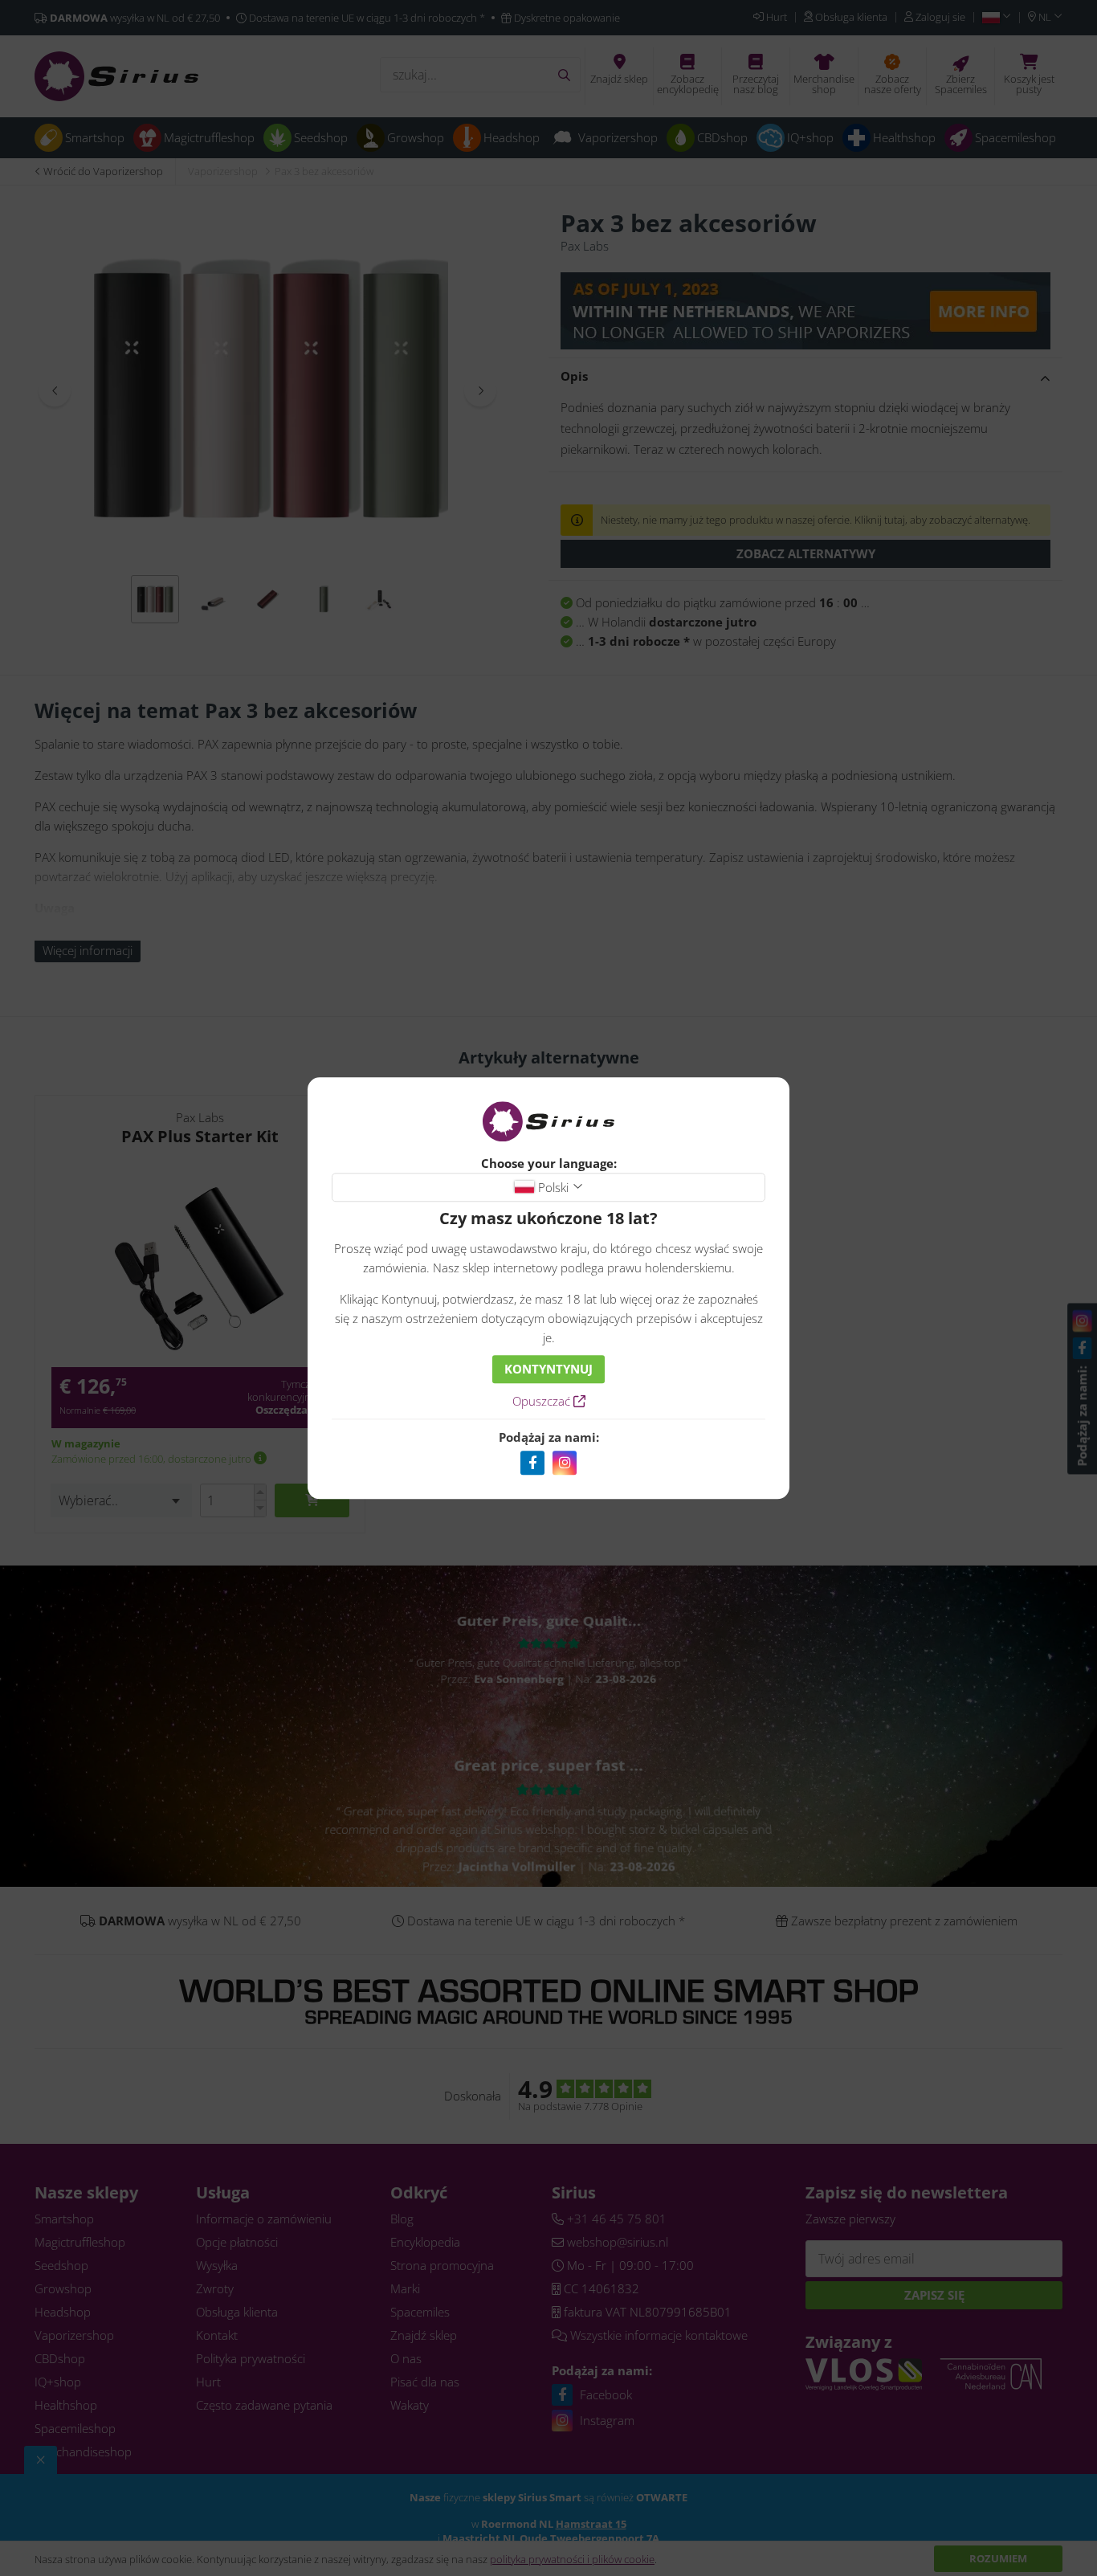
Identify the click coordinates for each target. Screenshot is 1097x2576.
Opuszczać (543, 1401)
